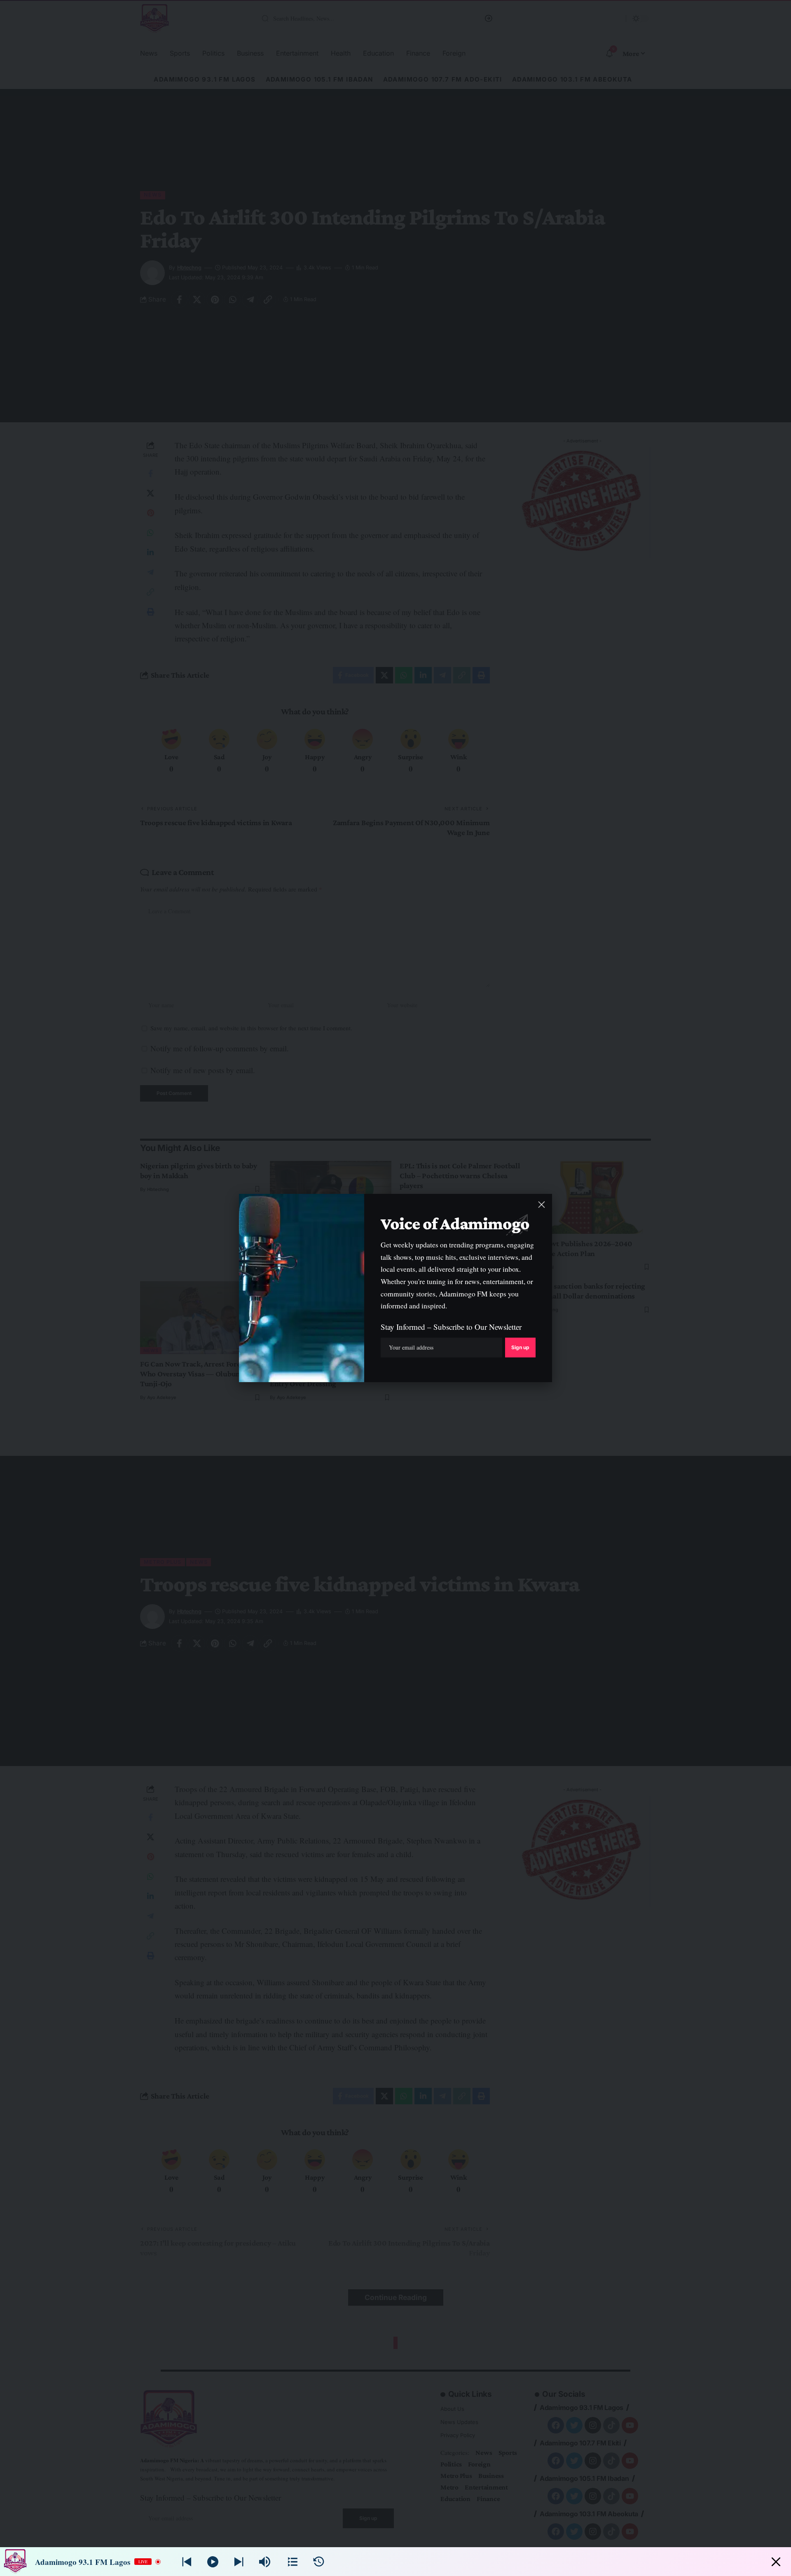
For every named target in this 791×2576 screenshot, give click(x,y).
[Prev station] (239, 2562)
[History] (319, 2562)
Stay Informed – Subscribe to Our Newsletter (451, 1327)
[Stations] (293, 2562)
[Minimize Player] (776, 2562)
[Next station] (187, 2562)
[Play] (213, 2562)
